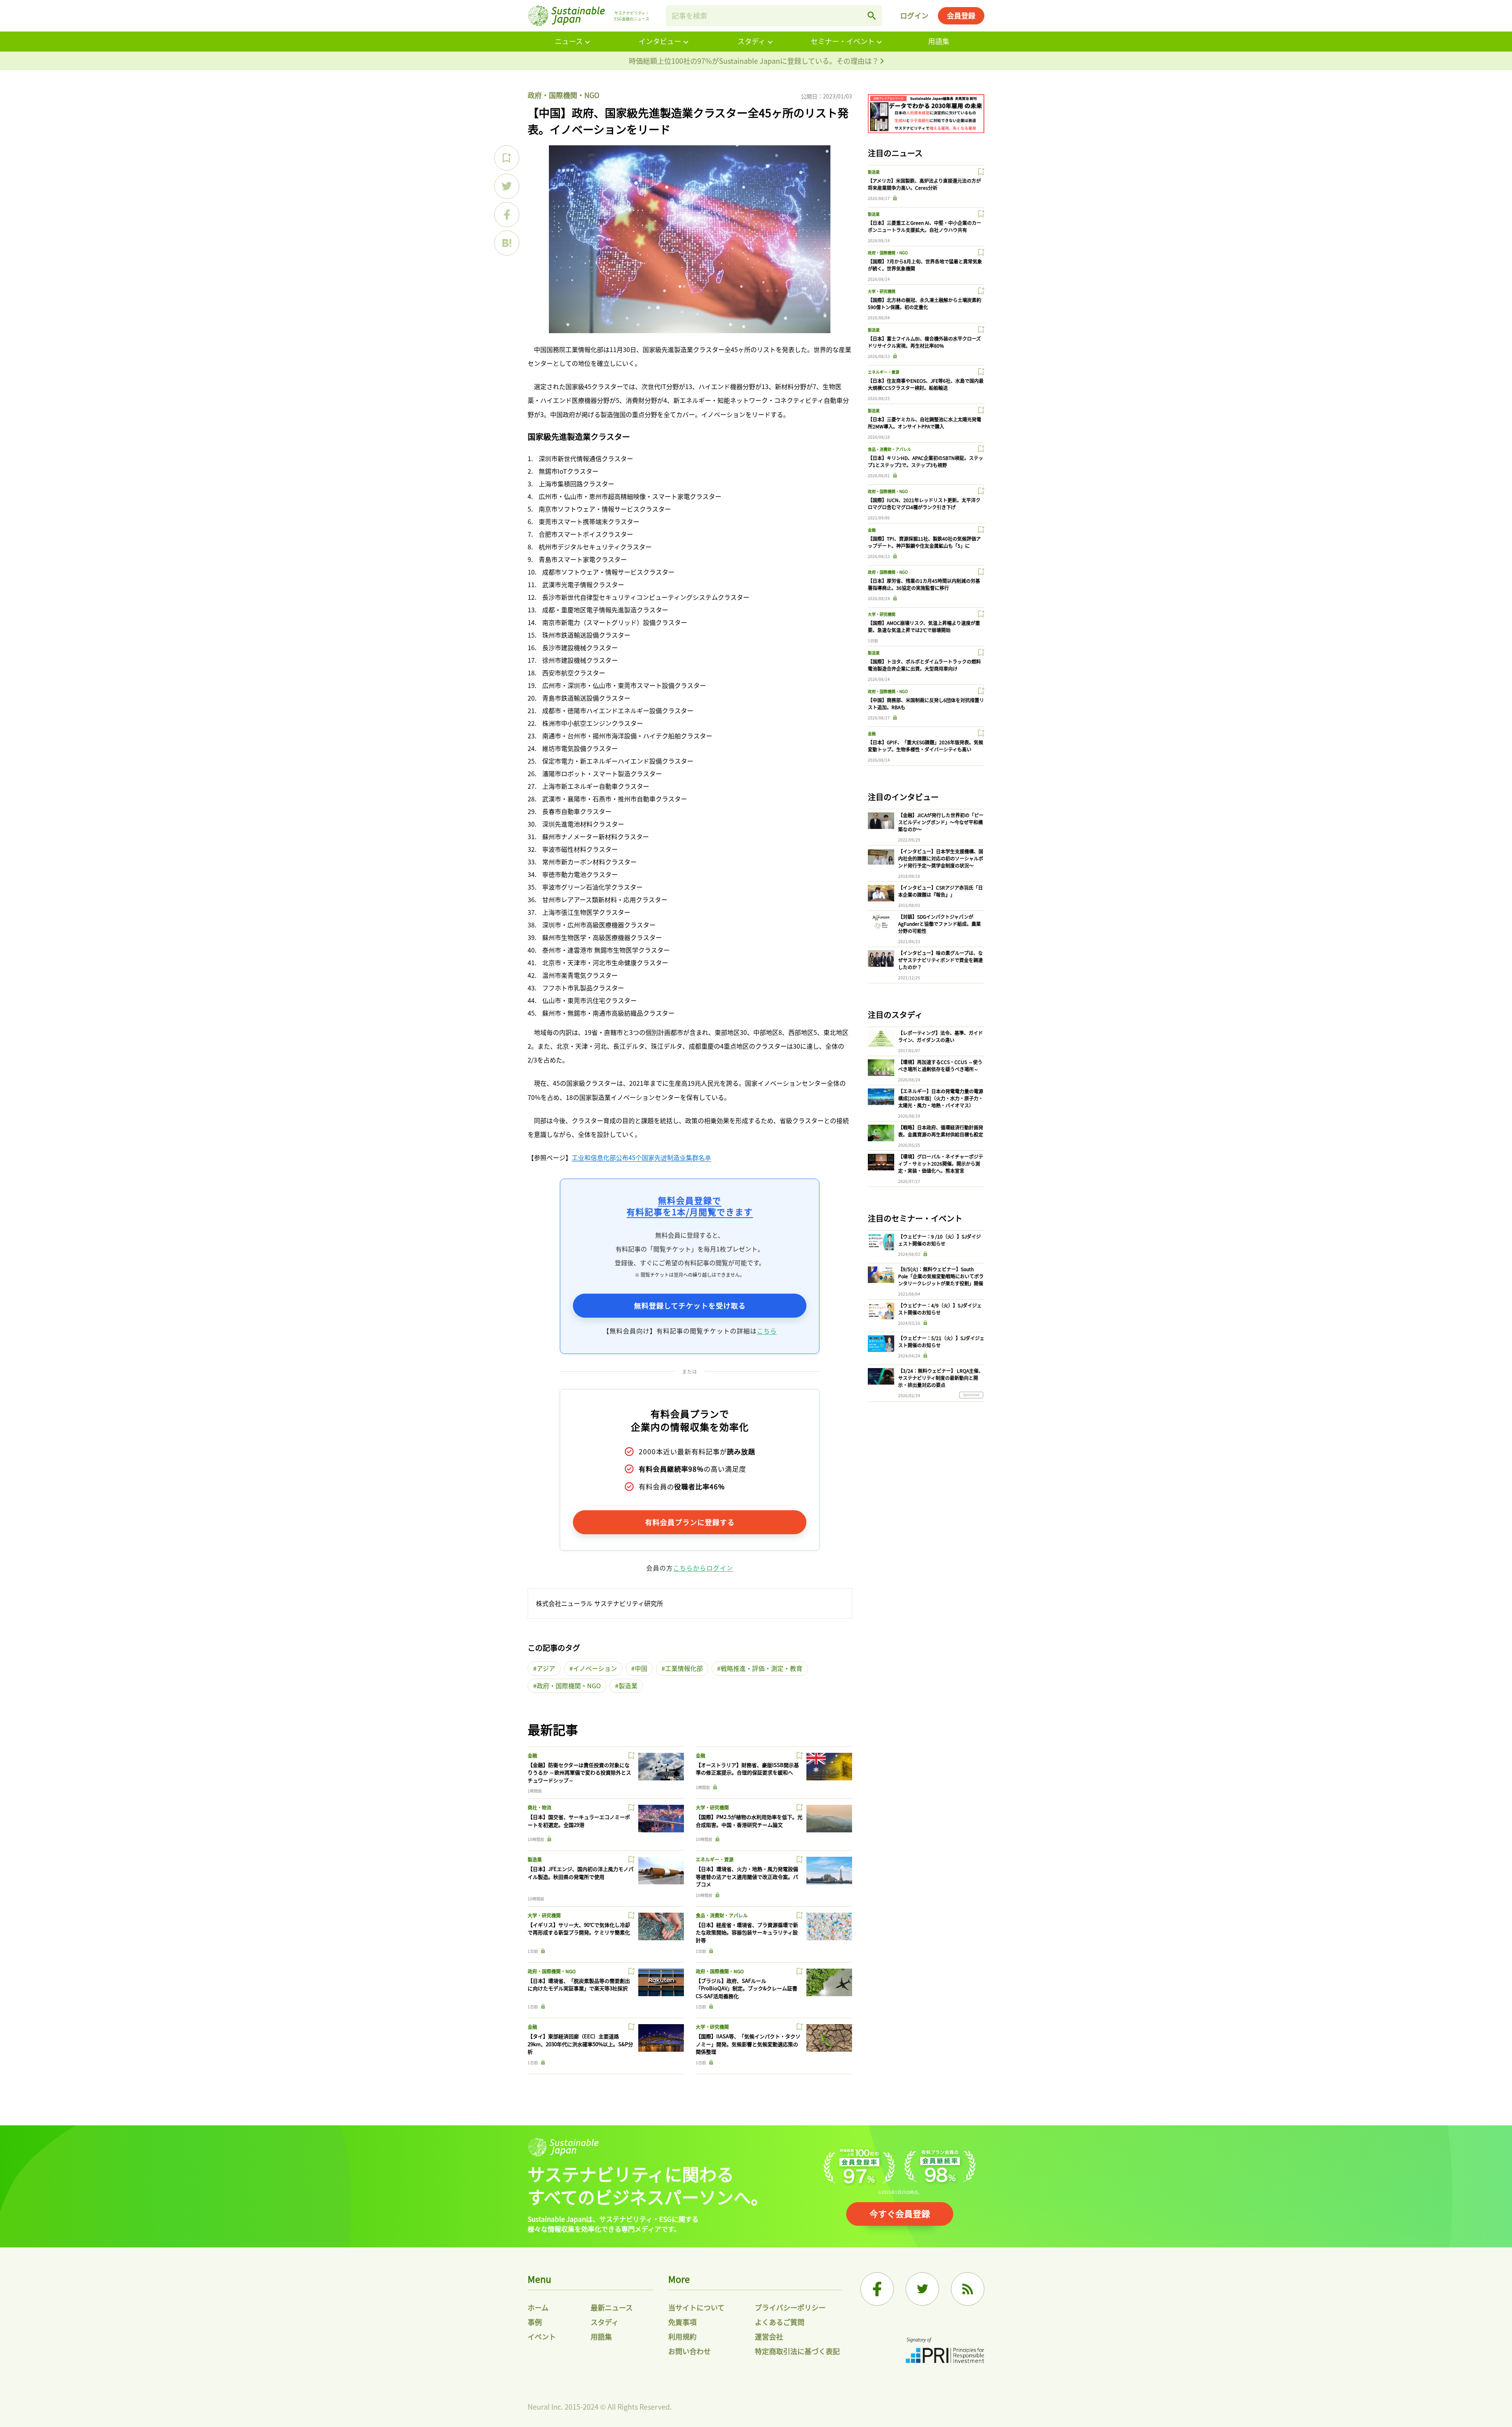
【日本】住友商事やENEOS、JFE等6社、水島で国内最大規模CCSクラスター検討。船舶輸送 (926, 384)
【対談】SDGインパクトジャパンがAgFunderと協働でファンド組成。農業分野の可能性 (939, 924)
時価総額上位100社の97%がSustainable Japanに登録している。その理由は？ (755, 61)
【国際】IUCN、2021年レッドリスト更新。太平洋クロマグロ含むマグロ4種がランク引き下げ (924, 503)
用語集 (939, 41)
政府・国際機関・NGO (563, 95)
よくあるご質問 (780, 2322)
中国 (641, 1668)
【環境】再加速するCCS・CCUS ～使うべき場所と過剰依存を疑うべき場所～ (940, 1065)
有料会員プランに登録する (690, 1522)
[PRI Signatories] (945, 2351)
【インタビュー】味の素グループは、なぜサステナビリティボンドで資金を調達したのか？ (940, 960)
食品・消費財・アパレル (722, 1915)
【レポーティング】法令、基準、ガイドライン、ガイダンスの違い (940, 1036)
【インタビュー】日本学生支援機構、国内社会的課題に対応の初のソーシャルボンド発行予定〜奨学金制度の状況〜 (941, 858)
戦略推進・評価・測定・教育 (762, 1668)
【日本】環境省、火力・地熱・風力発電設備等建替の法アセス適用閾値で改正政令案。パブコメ (747, 1876)
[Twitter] (922, 2289)
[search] (872, 16)
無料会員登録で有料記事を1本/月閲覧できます (690, 1206)
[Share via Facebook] (507, 215)
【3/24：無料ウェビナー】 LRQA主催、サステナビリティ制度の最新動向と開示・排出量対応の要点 (941, 1378)
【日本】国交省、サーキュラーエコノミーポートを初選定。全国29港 (579, 1821)
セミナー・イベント (843, 41)
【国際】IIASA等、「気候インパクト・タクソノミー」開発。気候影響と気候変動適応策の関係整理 (748, 2044)
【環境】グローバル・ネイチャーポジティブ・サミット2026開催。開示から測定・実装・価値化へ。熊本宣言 (941, 1163)
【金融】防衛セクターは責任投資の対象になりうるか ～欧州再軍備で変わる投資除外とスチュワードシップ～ (579, 1773)
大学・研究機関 (712, 1807)
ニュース (569, 41)
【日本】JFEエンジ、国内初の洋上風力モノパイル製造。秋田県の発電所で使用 (581, 1873)
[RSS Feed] (968, 2289)
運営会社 (769, 2336)
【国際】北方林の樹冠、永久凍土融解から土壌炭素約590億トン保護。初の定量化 (925, 303)
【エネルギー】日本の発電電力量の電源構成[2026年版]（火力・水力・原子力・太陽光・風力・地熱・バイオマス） (941, 1098)
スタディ (751, 41)
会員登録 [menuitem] (961, 15)
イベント (542, 2336)
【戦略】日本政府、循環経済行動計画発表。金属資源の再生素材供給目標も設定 (941, 1131)
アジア (546, 1668)
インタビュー (660, 41)
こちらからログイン (703, 1568)
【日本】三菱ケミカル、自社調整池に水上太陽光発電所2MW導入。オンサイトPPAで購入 (925, 423)
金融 (532, 1755)
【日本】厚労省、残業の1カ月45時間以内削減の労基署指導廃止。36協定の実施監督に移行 (924, 584)
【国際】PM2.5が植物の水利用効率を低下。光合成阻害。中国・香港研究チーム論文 (749, 1821)
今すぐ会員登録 (900, 2213)
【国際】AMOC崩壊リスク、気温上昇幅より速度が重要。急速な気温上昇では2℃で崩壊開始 (924, 626)
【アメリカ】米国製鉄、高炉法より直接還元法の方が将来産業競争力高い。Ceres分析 (924, 184)
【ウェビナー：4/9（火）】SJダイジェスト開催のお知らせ (940, 1309)
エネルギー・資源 (715, 1859)
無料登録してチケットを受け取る (690, 1305)
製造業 (628, 1685)
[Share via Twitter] (507, 186)
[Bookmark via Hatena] (507, 243)
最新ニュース (612, 2307)
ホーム (538, 2307)
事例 (535, 2322)
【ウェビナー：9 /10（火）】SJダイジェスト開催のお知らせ (939, 1240)
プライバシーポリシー (790, 2307)
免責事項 (682, 2322)
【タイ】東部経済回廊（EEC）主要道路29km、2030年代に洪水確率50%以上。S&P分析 (580, 2044)
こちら (767, 1331)
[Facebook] (877, 2289)
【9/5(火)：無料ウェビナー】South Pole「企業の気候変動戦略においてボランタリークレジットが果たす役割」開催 (941, 1276)
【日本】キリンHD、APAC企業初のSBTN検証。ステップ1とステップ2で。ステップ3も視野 (926, 461)
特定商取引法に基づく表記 (797, 2351)
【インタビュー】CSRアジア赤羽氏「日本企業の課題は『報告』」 (940, 891)
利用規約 (682, 2336)
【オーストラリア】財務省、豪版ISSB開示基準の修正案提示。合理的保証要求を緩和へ (747, 1769)
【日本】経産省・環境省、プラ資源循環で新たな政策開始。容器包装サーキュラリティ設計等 (747, 1932)
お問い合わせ (689, 2351)
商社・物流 (539, 1807)
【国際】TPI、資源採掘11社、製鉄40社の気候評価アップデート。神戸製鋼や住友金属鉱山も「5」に (924, 542)
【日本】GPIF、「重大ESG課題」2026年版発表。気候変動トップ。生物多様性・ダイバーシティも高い (926, 746)
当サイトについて (696, 2307)
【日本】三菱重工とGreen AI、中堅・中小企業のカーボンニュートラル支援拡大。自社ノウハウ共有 (925, 226)
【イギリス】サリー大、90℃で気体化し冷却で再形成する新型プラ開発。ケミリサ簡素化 (579, 1929)
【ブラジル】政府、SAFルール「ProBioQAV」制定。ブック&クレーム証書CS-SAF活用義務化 (747, 1988)
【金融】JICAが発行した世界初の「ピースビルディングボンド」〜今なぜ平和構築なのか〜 (941, 822)
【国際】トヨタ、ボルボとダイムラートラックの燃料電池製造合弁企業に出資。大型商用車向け (924, 665)
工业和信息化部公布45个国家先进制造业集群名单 (641, 1157)
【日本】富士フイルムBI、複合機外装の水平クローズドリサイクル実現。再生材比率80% (924, 342)
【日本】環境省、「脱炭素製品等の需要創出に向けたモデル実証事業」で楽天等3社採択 (579, 1985)
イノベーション (595, 1668)
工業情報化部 (684, 1668)
